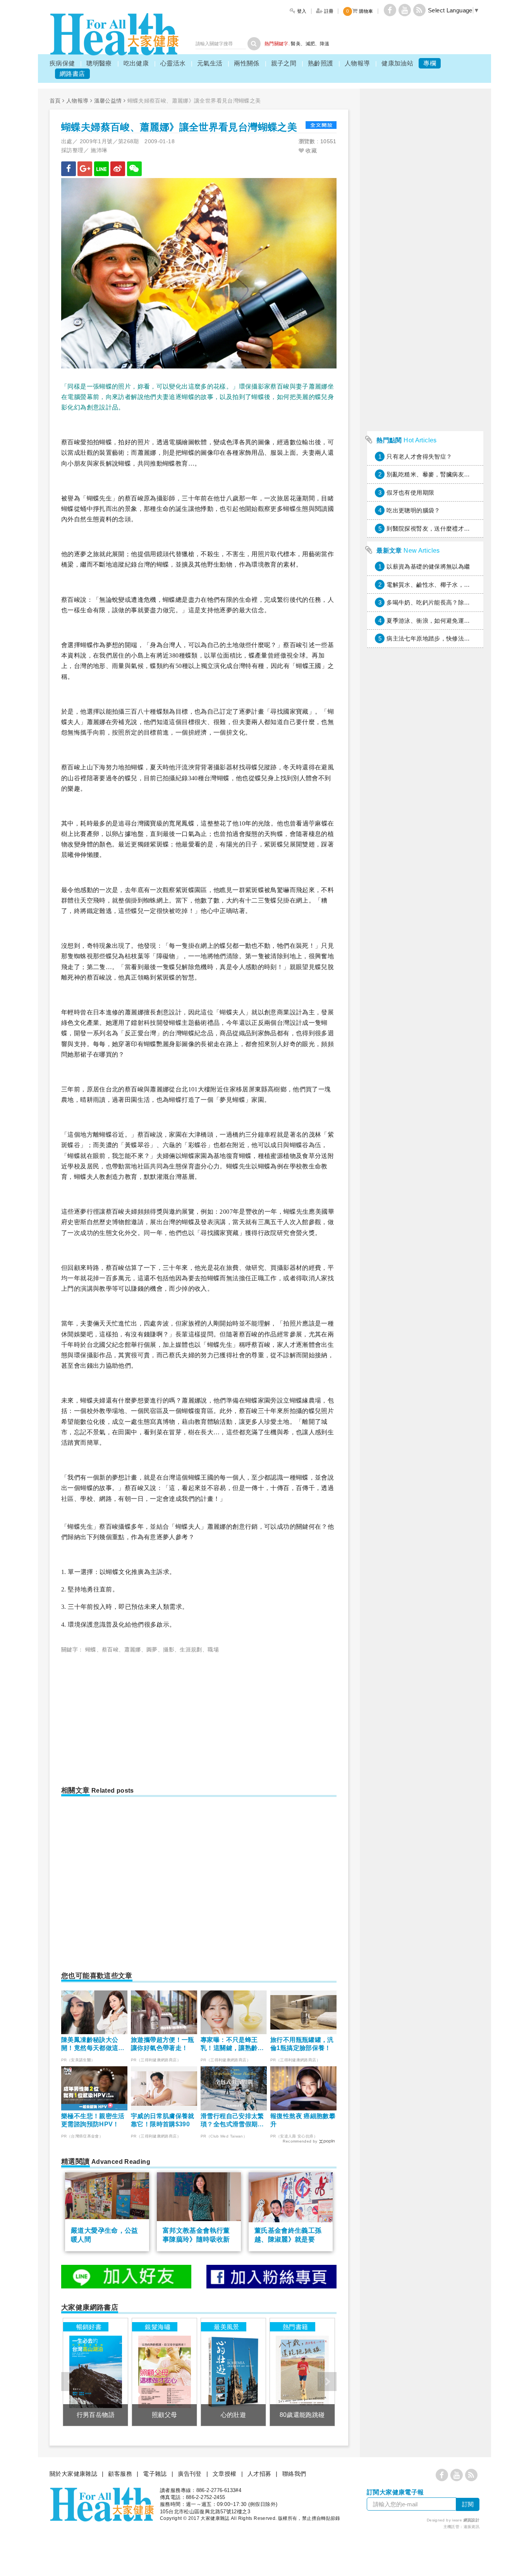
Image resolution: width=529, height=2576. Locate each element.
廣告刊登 (190, 2474)
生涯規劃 (191, 1649)
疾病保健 (62, 63)
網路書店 (72, 74)
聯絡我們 (294, 2474)
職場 (213, 1649)
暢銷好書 (89, 2327)
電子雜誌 (155, 2474)
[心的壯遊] (233, 2372)
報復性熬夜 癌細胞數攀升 (303, 2120)
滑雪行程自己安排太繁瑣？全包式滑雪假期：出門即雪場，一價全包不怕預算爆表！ (232, 2121)
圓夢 (152, 1649)
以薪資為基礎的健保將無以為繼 (428, 566)
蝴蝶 (91, 1649)
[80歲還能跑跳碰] (302, 2372)
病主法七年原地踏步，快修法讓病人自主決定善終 (452, 638)
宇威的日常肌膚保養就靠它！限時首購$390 (163, 2120)
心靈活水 (173, 63)
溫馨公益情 (108, 101)
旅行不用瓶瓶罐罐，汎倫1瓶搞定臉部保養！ (302, 2044)
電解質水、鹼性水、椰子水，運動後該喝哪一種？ (452, 585)
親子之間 (284, 63)
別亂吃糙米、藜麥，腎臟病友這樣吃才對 (440, 474)
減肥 (310, 44)
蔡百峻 (110, 1649)
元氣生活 (210, 63)
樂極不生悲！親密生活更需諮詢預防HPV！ (93, 2120)
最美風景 (227, 2327)
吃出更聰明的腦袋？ (413, 510)
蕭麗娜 (133, 1649)
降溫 (325, 44)
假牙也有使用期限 (410, 492)
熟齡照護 (321, 63)
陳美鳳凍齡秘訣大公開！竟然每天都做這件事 (93, 2044)
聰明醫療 (99, 63)
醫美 (296, 44)
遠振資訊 (472, 2527)
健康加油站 (397, 63)
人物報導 (357, 63)
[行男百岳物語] (95, 2372)
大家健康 (114, 34)
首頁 (55, 101)
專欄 (430, 63)
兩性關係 (247, 63)
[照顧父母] (164, 2372)
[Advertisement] (126, 1716)
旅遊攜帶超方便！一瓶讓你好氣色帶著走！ (163, 2044)
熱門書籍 (295, 2327)
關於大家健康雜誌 (73, 2474)
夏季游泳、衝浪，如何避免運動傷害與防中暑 (446, 621)
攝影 (169, 1649)
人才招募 (259, 2474)
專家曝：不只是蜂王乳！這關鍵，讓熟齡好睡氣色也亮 (232, 2044)
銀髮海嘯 (158, 2327)
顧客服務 (120, 2474)
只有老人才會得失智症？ (419, 456)
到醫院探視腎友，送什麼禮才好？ (431, 528)
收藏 (310, 151)
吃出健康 (136, 63)
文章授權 (225, 2474)
